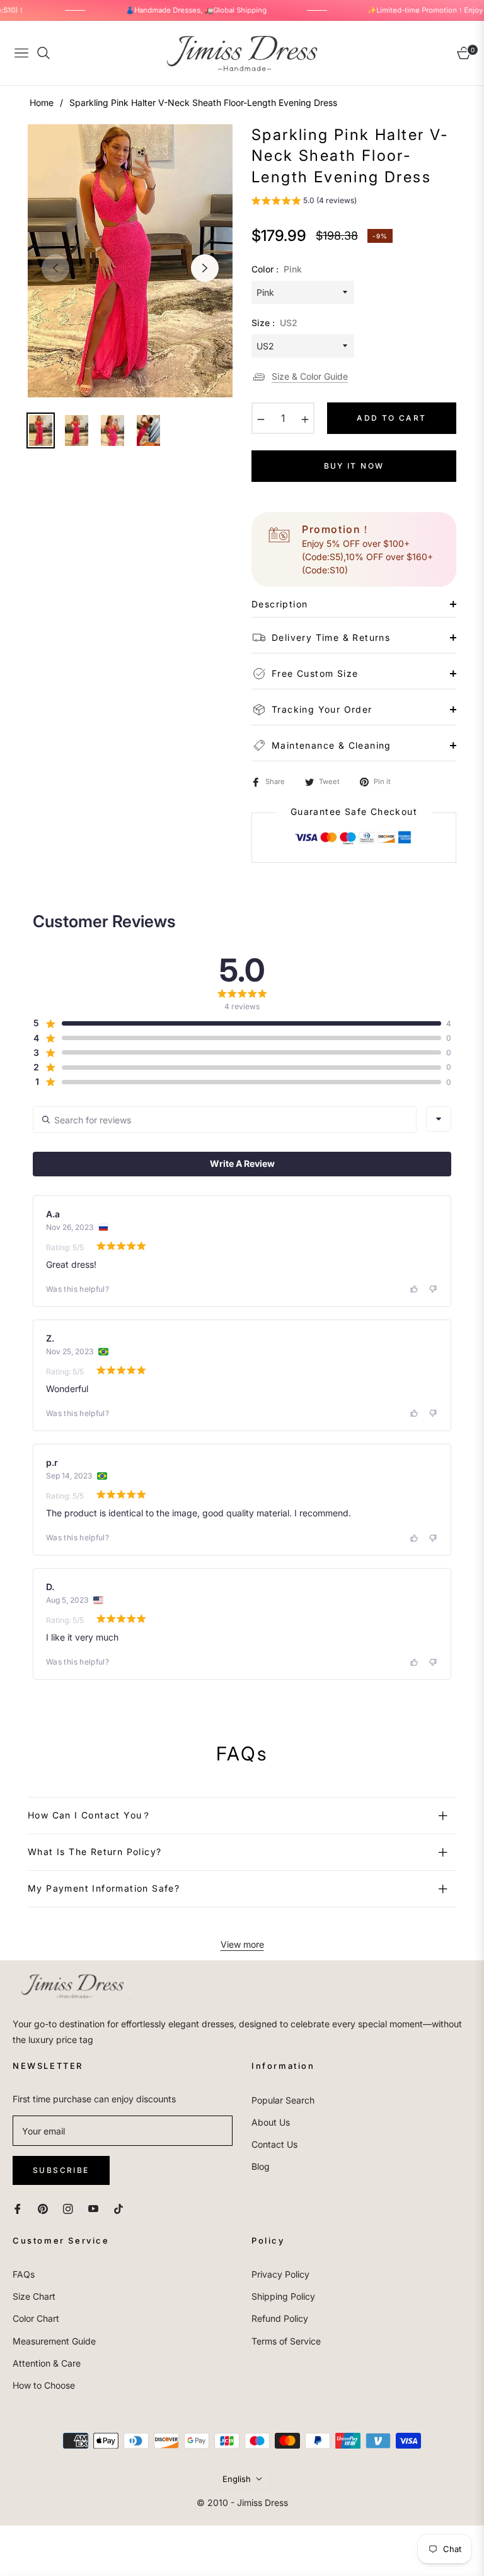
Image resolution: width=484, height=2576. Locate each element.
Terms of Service (286, 2341)
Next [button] (205, 268)
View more (242, 1944)
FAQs (24, 2274)
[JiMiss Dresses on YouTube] (93, 2208)
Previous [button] (55, 268)
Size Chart (34, 2296)
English (237, 2479)
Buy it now (354, 466)
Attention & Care (47, 2363)
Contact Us (274, 2144)
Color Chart (36, 2318)
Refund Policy (280, 2318)
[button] (304, 202)
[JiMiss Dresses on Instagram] (68, 2208)
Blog (261, 2166)
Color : (277, 269)
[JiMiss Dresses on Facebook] (18, 2208)
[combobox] (439, 1119)
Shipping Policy (283, 2296)
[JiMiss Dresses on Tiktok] (122, 2208)
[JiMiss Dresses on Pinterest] (43, 2208)
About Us (271, 2122)
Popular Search (283, 2100)
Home (42, 102)
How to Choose (44, 2385)
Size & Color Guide (310, 376)
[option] (130, 261)
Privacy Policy (280, 2274)
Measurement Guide (54, 2341)
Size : (274, 323)
